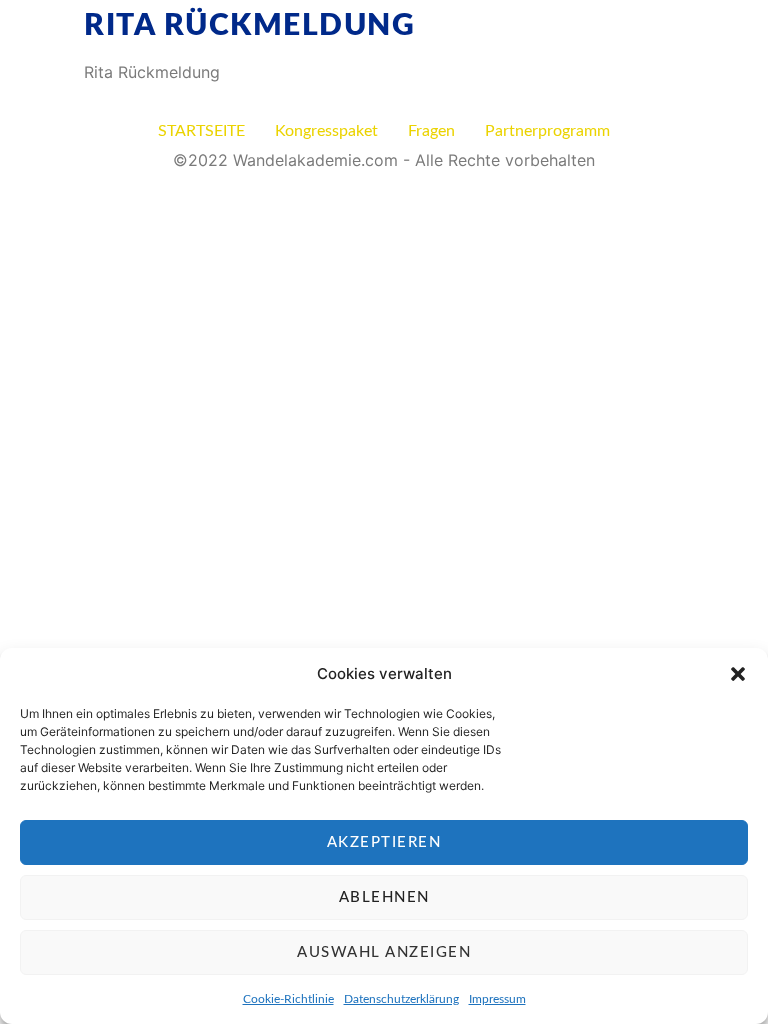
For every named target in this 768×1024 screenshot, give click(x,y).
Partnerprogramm (547, 131)
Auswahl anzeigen (384, 952)
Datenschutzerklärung (401, 999)
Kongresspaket (326, 131)
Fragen (431, 131)
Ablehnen (384, 897)
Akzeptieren (384, 842)
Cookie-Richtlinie (288, 999)
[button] (738, 674)
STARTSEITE (201, 131)
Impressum (497, 999)
